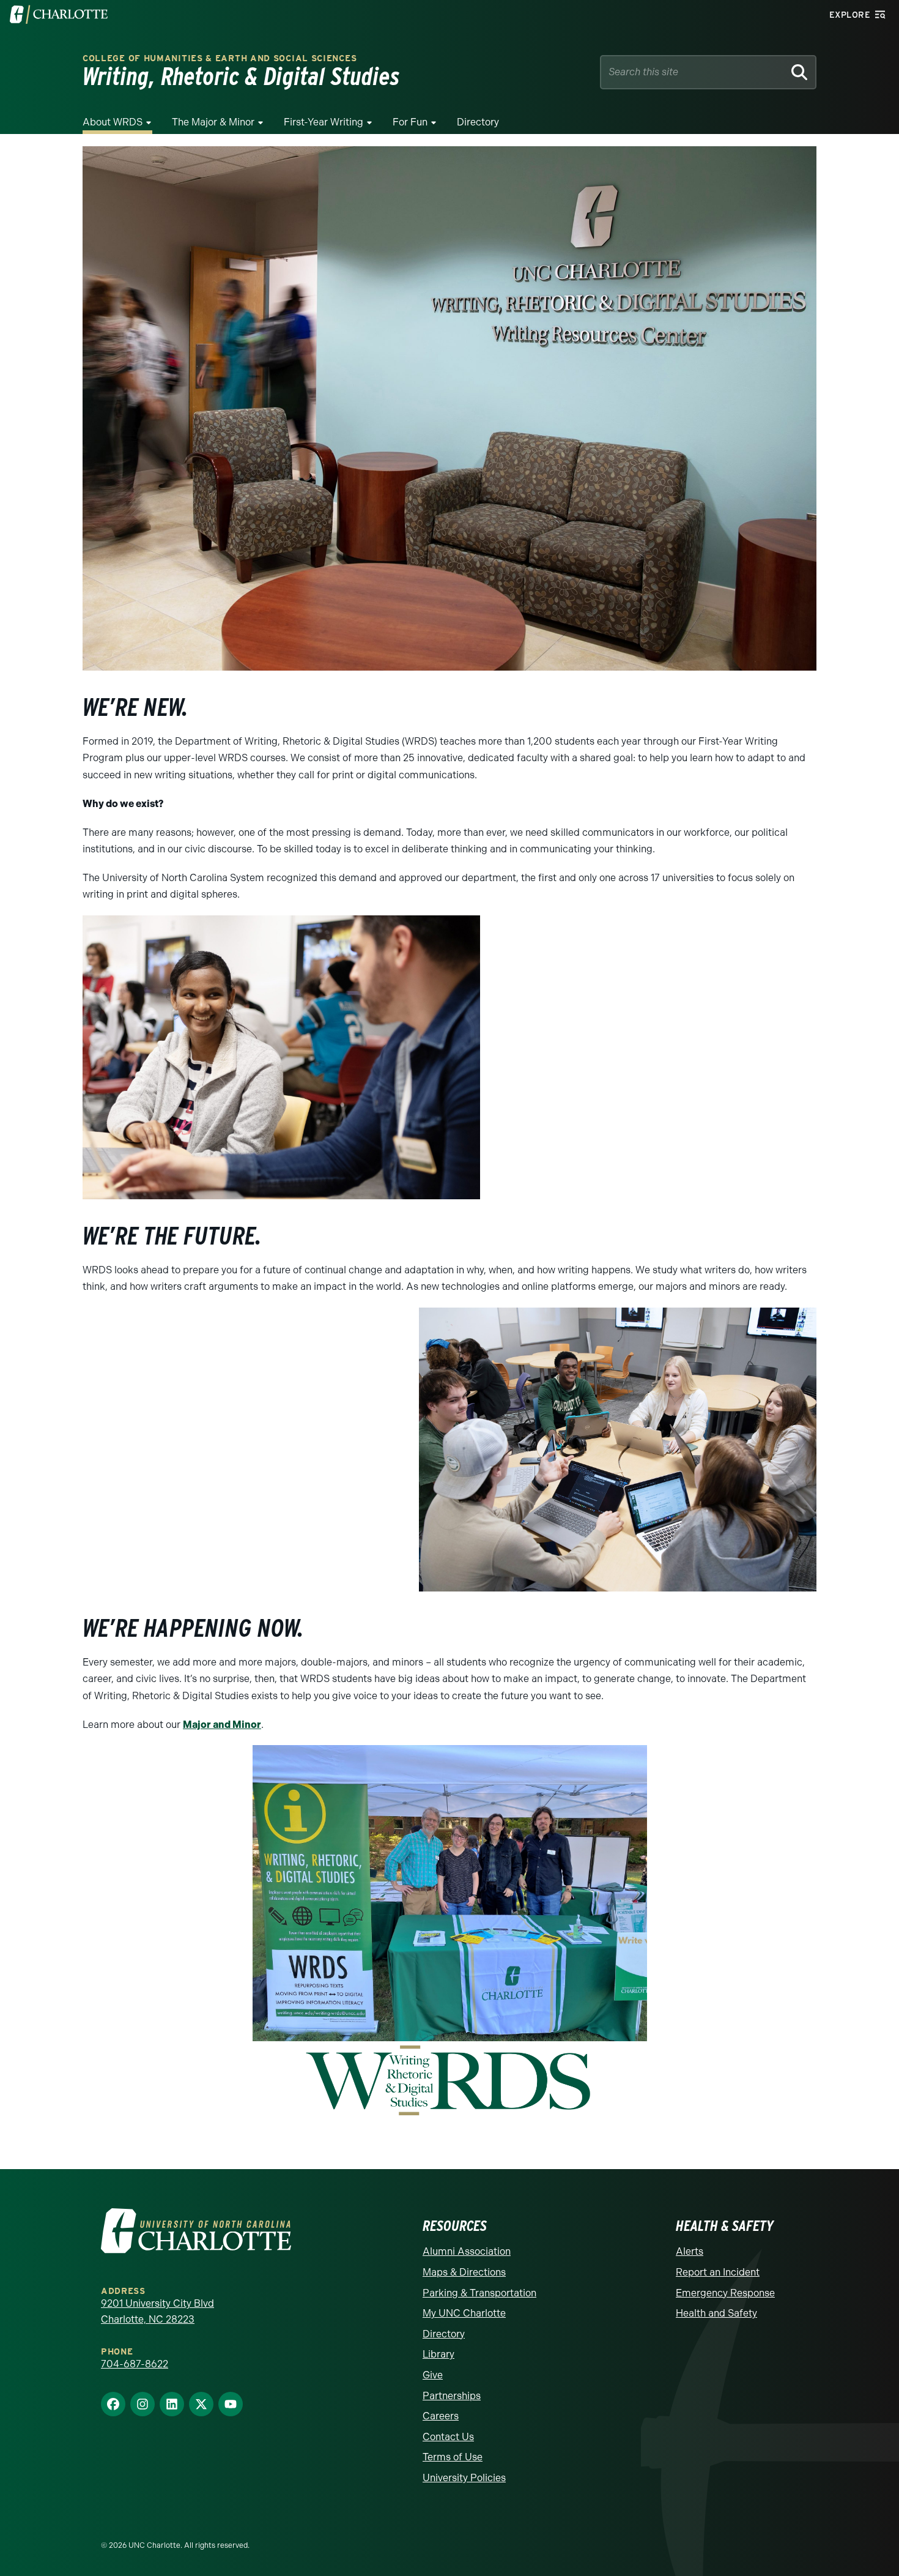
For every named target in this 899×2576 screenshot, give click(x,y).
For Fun (410, 122)
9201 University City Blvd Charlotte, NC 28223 (157, 2311)
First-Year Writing (324, 122)
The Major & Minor (213, 122)
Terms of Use (453, 2457)
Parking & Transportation (479, 2293)
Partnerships (452, 2396)
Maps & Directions (464, 2272)
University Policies (464, 2478)
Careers (441, 2416)
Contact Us (448, 2437)
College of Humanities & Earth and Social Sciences (220, 58)
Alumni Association (467, 2251)
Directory (478, 122)
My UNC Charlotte (464, 2313)
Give (433, 2375)
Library (438, 2354)
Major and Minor (222, 1725)
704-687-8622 (135, 2364)
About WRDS (113, 122)
